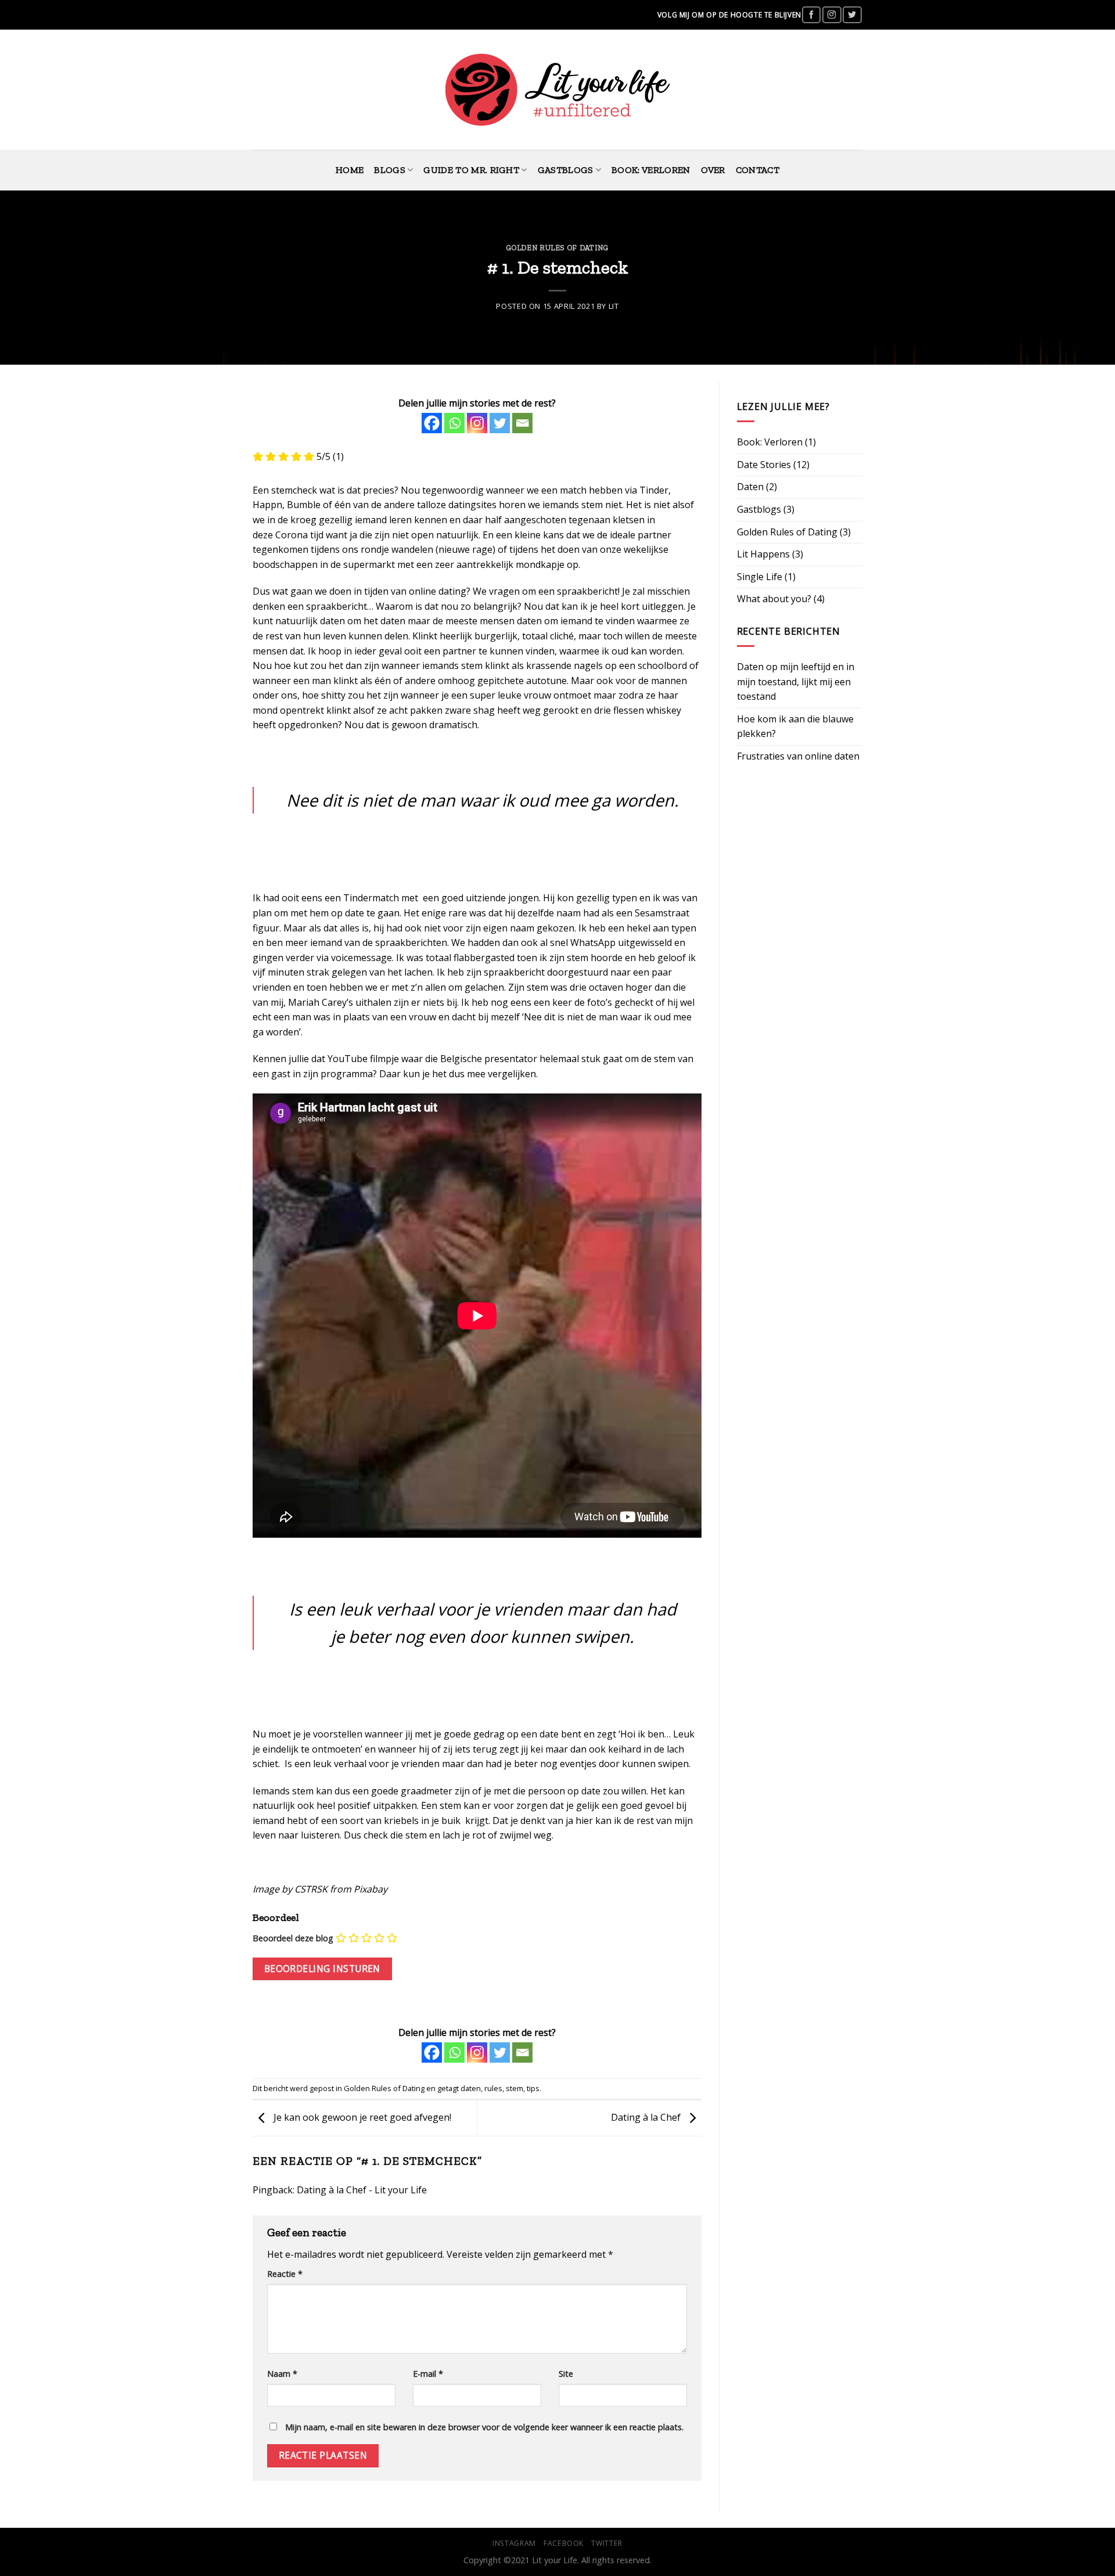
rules (493, 2088)
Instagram (514, 2543)
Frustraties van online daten (798, 756)
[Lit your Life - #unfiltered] (558, 90)
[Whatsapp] (454, 423)
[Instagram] (477, 423)
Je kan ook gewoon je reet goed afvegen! (361, 2117)
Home (350, 170)
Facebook (564, 2543)
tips (533, 2088)
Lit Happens (763, 554)
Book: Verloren (651, 170)
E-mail (428, 2374)
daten (471, 2088)
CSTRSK (311, 1889)
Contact (758, 170)
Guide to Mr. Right (471, 170)
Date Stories (764, 465)
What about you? (774, 599)
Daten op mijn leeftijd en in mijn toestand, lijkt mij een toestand (796, 681)
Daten (750, 487)
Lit (614, 306)
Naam (282, 2374)
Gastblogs (566, 170)
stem (515, 2088)
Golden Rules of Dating (557, 248)
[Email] (522, 423)
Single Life (760, 577)
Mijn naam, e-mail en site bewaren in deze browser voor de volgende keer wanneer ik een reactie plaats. (484, 2427)
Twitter (607, 2543)
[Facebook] (432, 423)
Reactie (285, 2274)
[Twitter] (500, 423)
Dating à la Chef (647, 2117)
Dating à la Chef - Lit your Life (362, 2190)
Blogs (390, 170)
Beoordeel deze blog (293, 1938)
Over (713, 170)
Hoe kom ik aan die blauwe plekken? (795, 726)
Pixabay (371, 1889)
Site (566, 2374)
